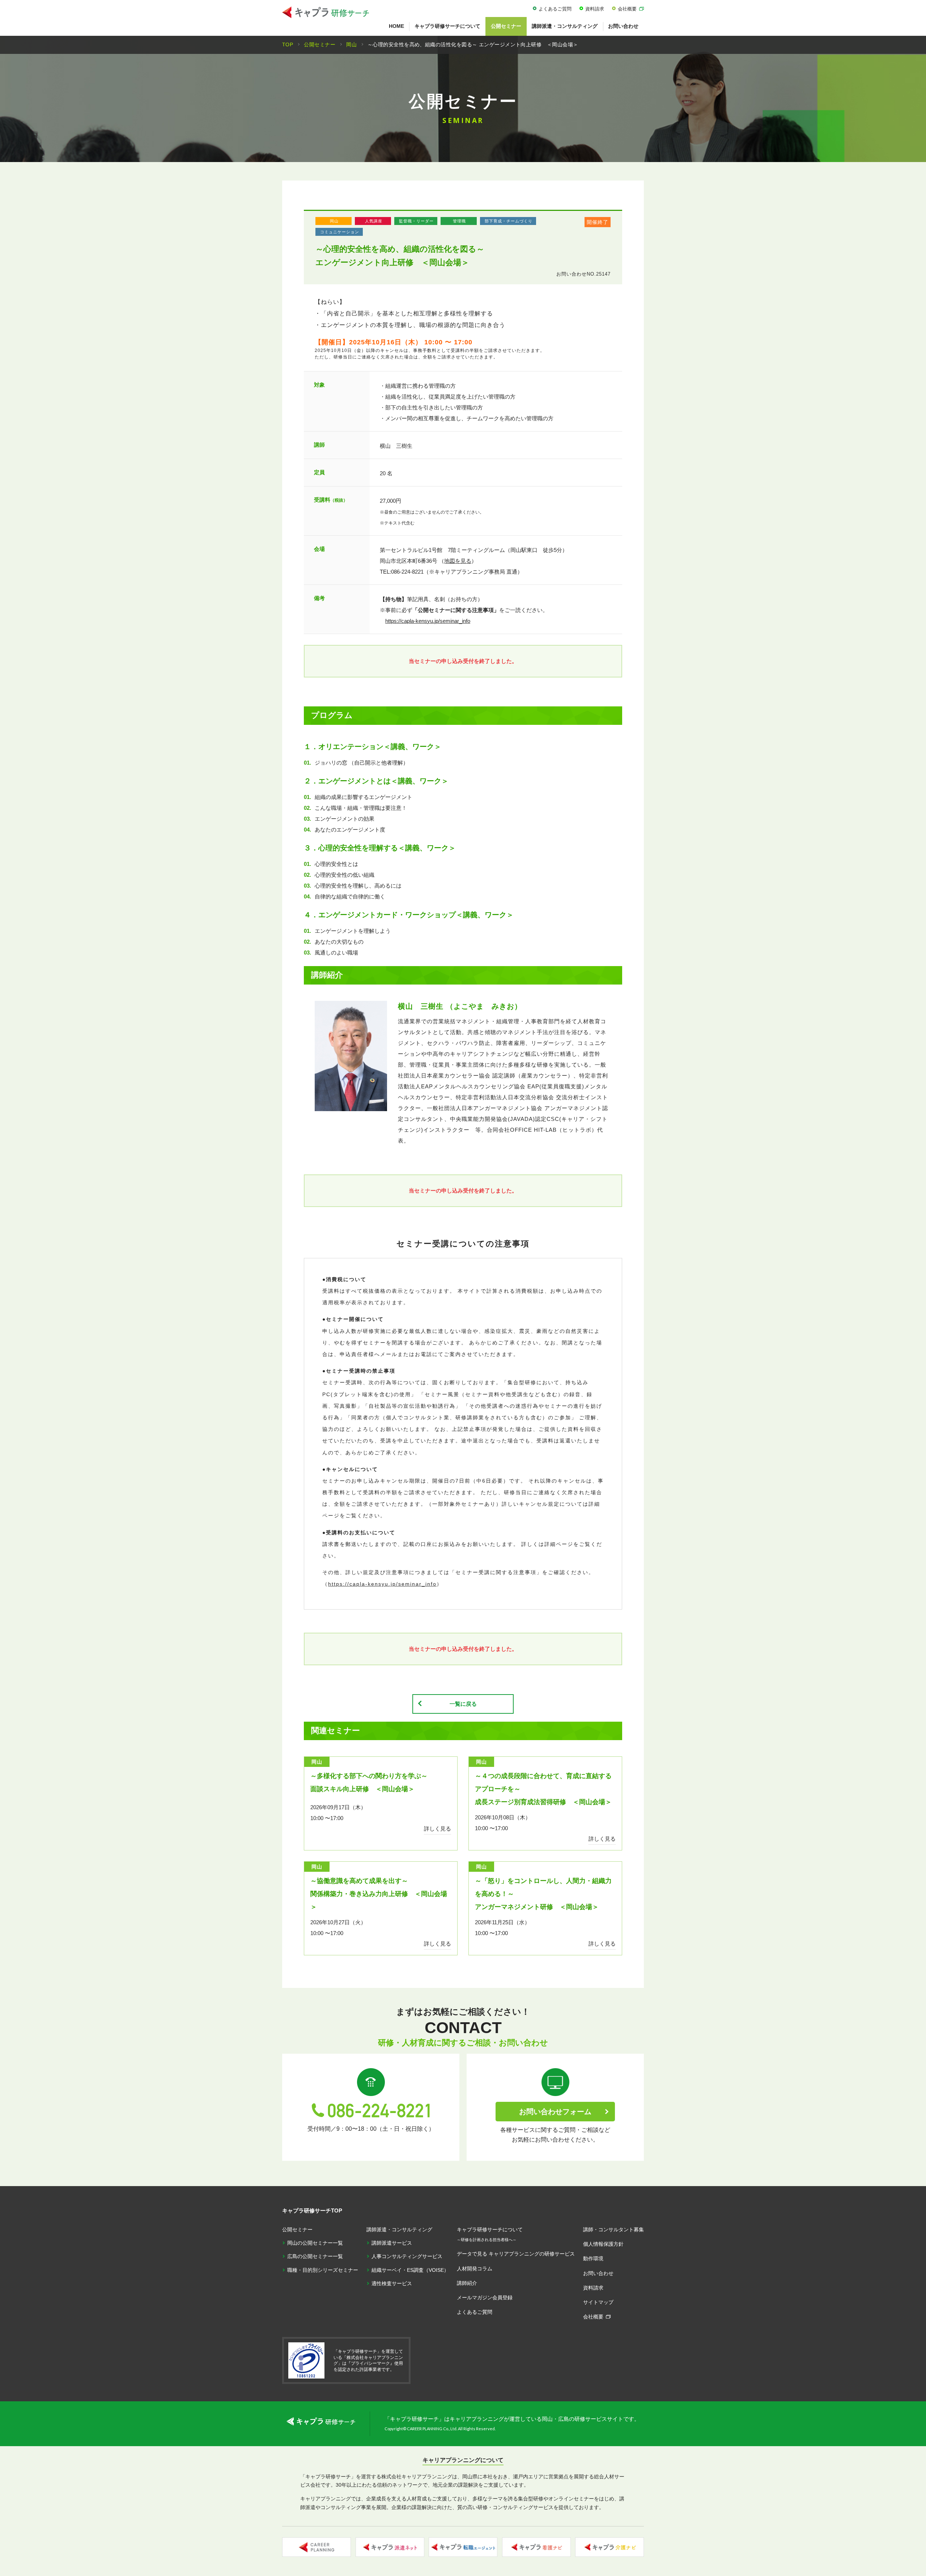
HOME (396, 26)
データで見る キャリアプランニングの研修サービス (516, 2254)
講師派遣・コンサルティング (565, 26)
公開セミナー (506, 26)
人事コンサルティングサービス (407, 2256)
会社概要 (627, 9)
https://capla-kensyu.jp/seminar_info (428, 621)
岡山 (334, 221)
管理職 (459, 221)
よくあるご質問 (555, 9)
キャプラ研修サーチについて (447, 26)
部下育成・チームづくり (509, 221)
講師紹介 (467, 2283)
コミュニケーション (340, 232)
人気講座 (374, 221)
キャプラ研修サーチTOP (312, 2211)
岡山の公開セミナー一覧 (315, 2243)
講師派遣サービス (392, 2243)
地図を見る (458, 561)
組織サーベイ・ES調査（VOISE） (410, 2270)
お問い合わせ (623, 26)
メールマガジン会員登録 (485, 2297)
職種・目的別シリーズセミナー (323, 2270)
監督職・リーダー (416, 221)
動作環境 (593, 2258)
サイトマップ (598, 2302)
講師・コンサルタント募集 (613, 2229)
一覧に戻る (463, 1704)
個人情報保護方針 (603, 2244)
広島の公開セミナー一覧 (315, 2256)
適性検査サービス (392, 2283)
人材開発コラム (475, 2269)
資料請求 (595, 9)
